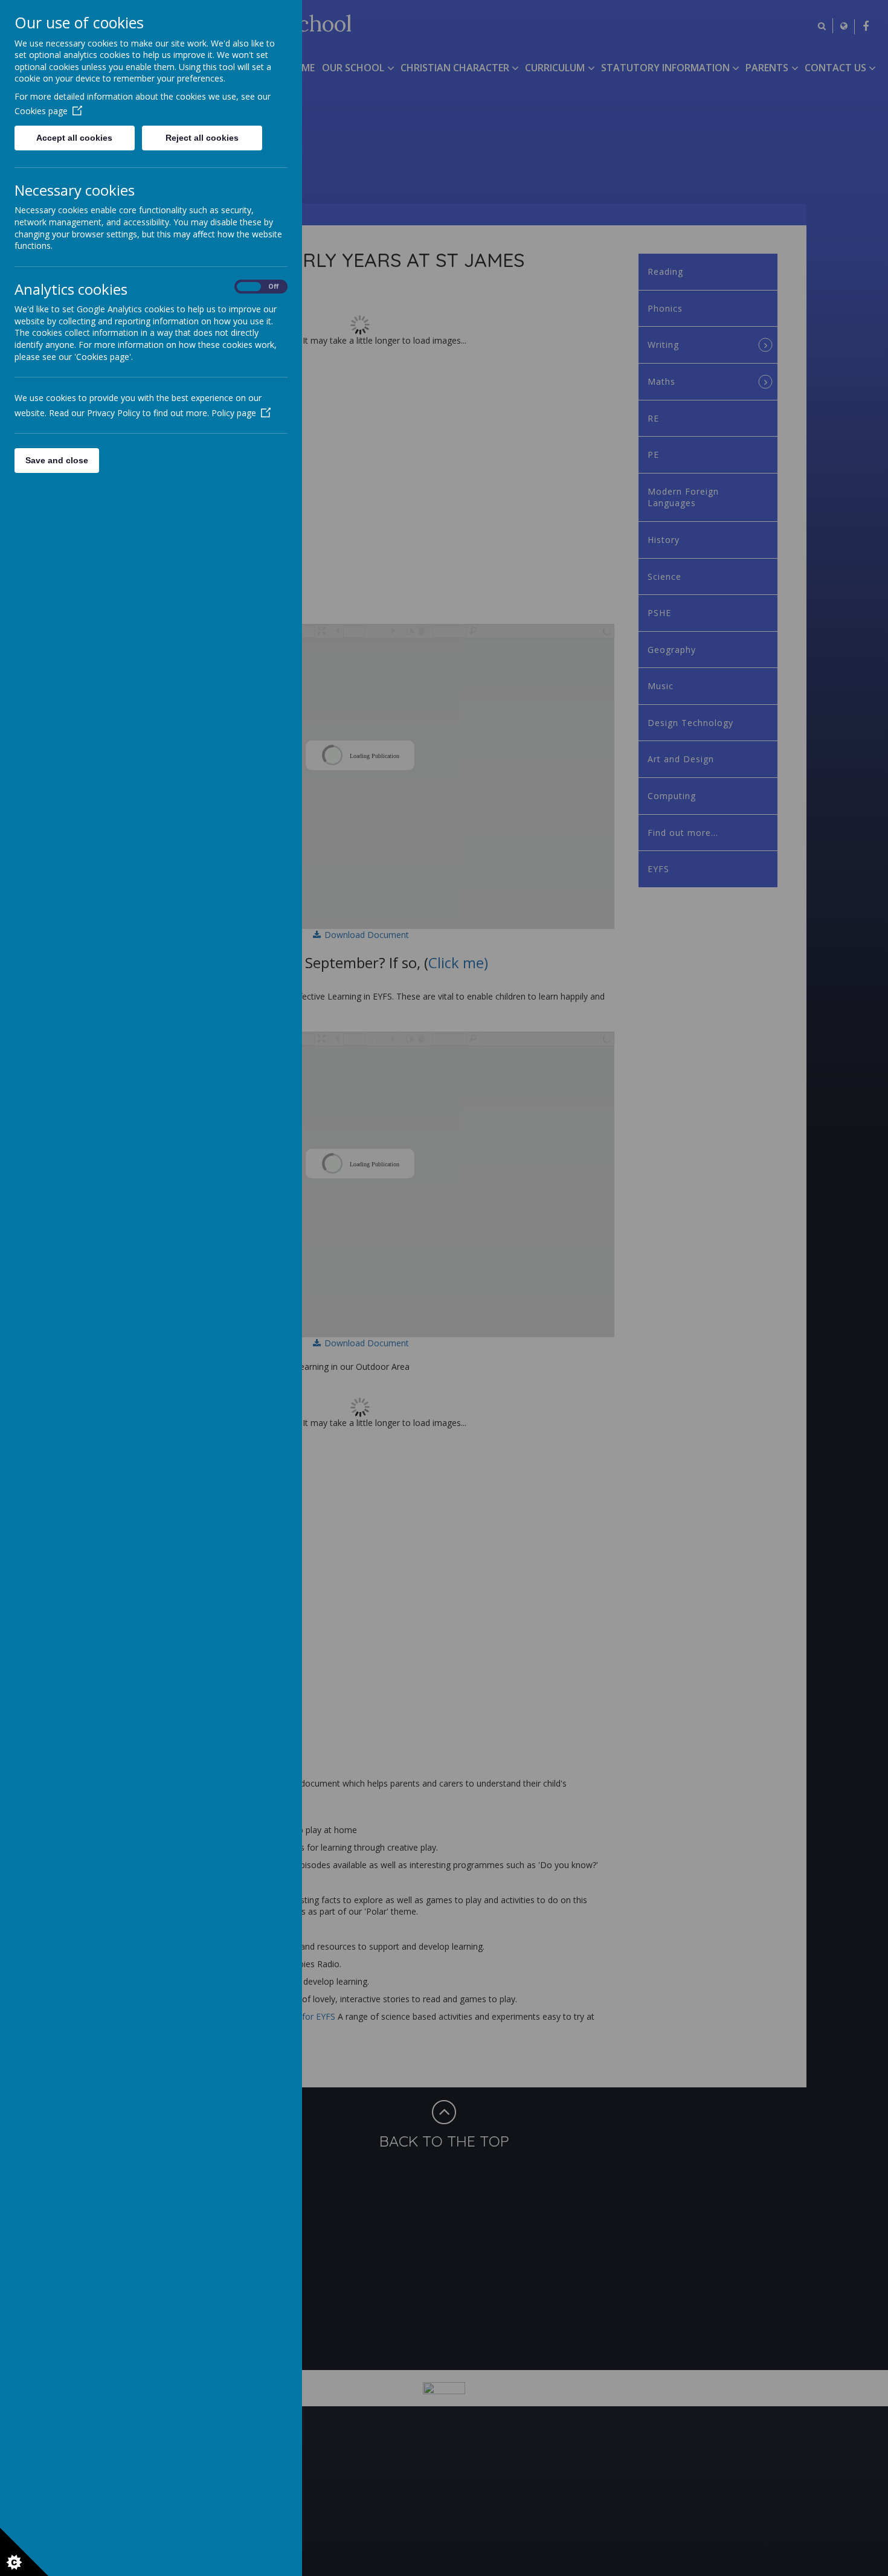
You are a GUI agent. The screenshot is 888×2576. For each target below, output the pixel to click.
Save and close (57, 460)
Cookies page (41, 111)
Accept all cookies (74, 138)
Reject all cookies (202, 138)
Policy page (234, 413)
